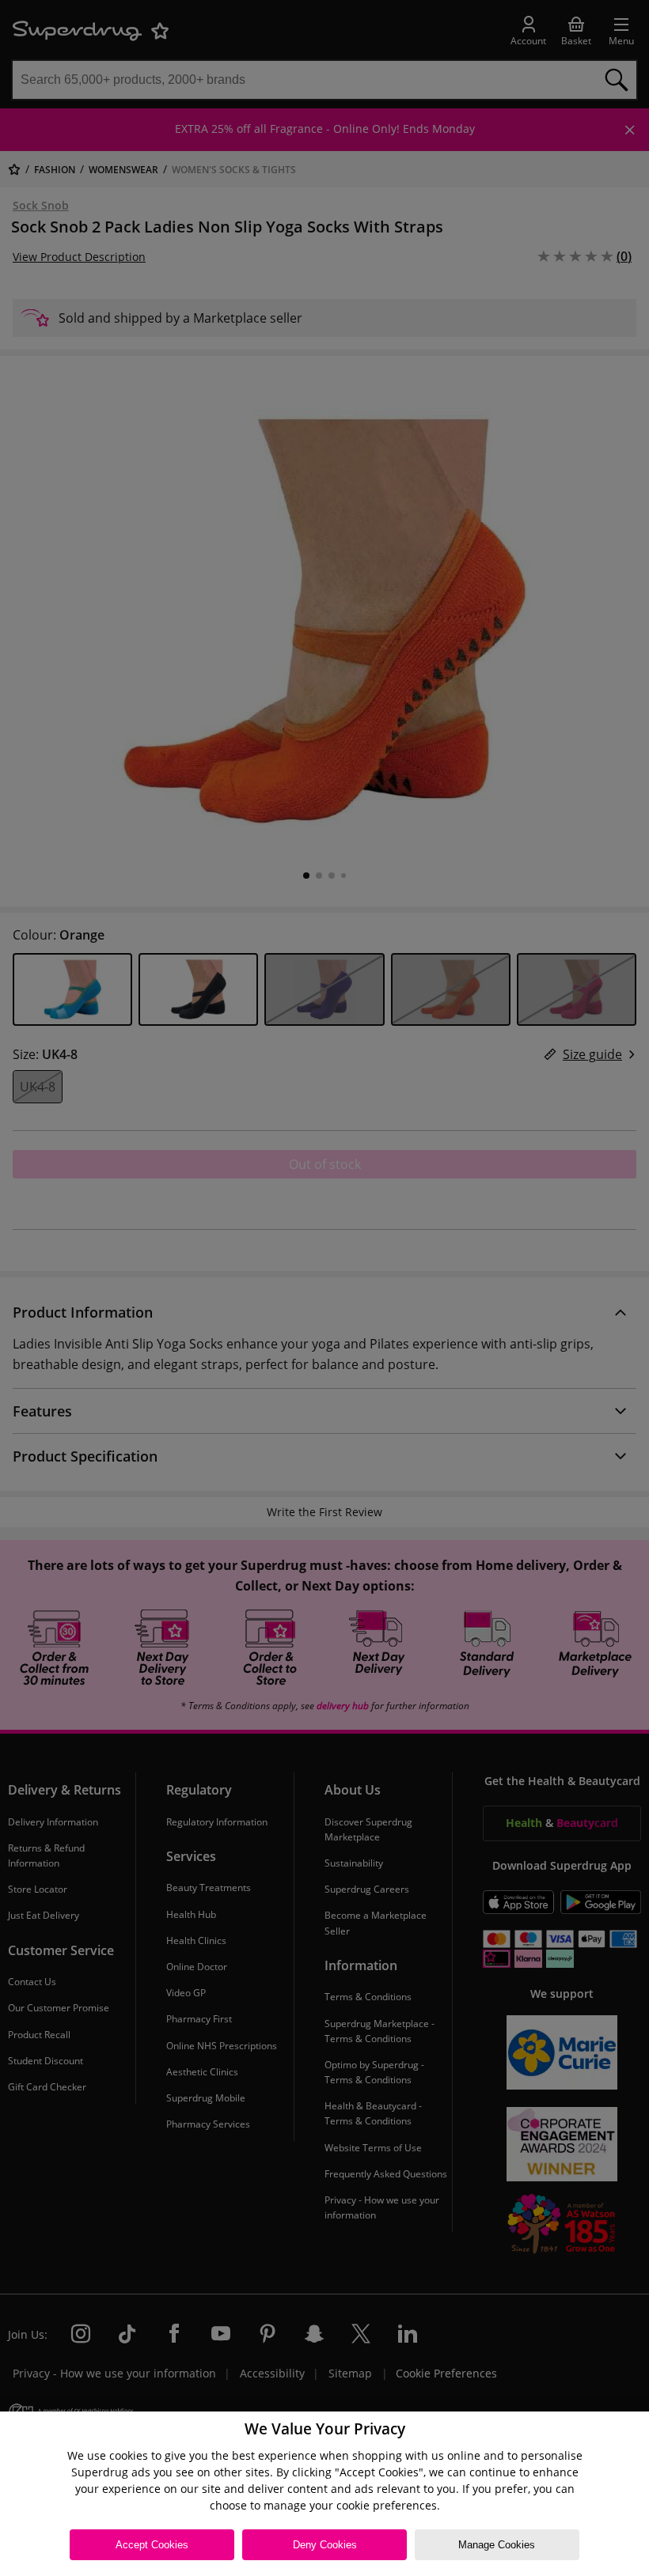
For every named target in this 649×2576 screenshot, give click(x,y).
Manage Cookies (497, 2545)
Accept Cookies (152, 2545)
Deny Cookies (325, 2545)
